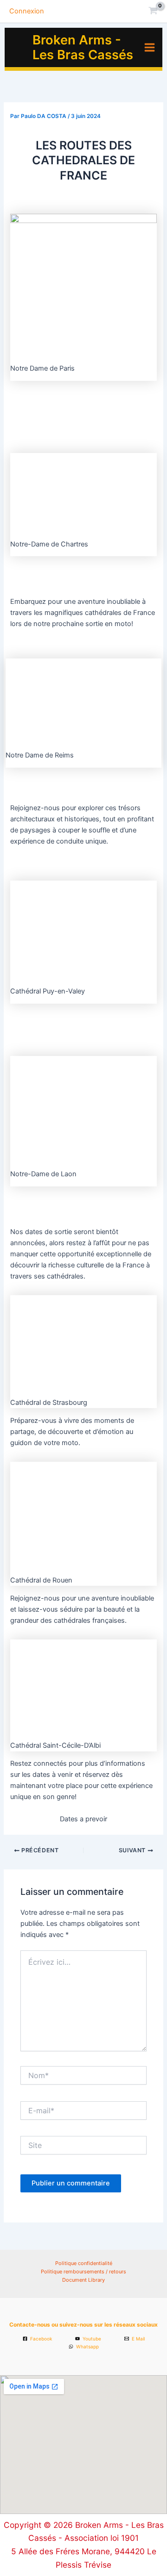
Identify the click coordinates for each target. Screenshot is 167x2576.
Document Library (83, 2280)
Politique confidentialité (84, 2263)
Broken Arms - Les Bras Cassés (83, 47)
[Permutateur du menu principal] (150, 47)
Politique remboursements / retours (83, 2272)
